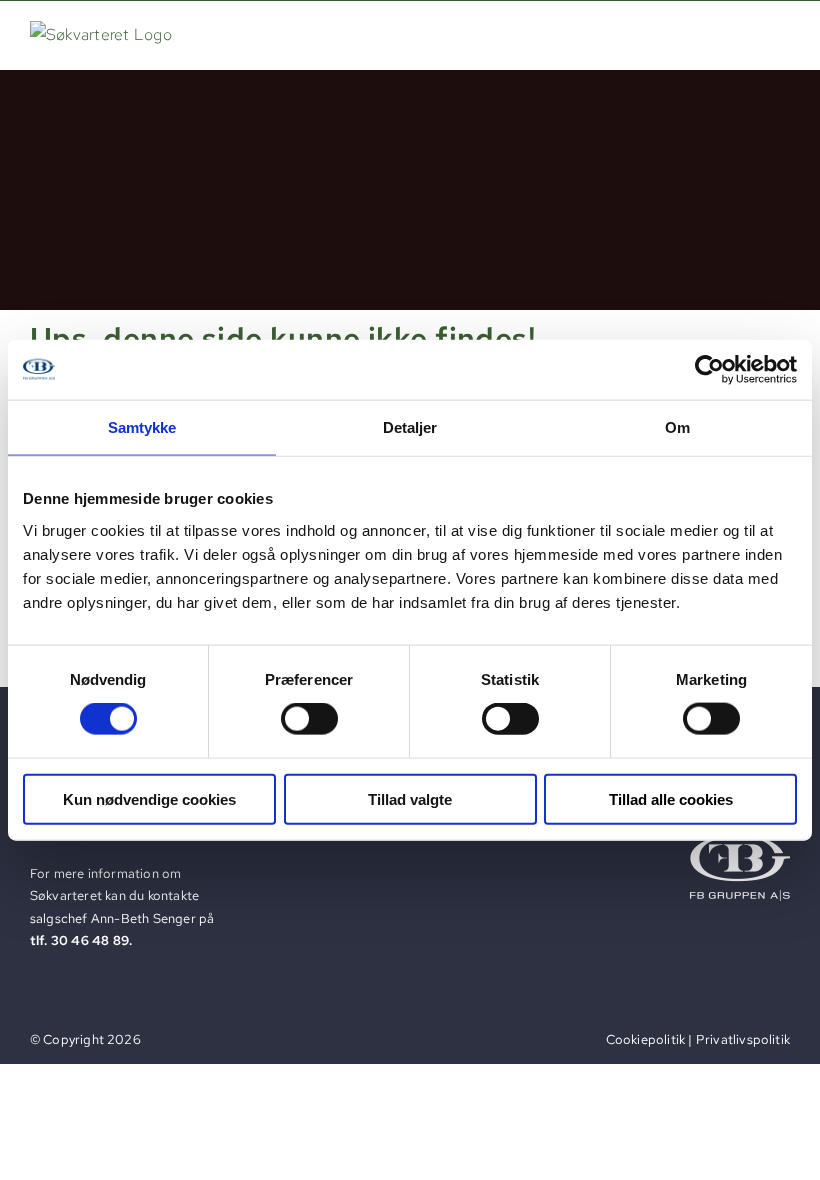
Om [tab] (677, 427)
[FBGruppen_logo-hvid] (740, 842)
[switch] (309, 719)
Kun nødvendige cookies (149, 798)
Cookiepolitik (646, 1039)
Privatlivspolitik (743, 1039)
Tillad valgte (410, 798)
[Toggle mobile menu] (779, 33)
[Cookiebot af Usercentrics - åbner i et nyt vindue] (709, 370)
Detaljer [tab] (410, 427)
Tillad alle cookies (671, 798)
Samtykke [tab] (142, 427)
